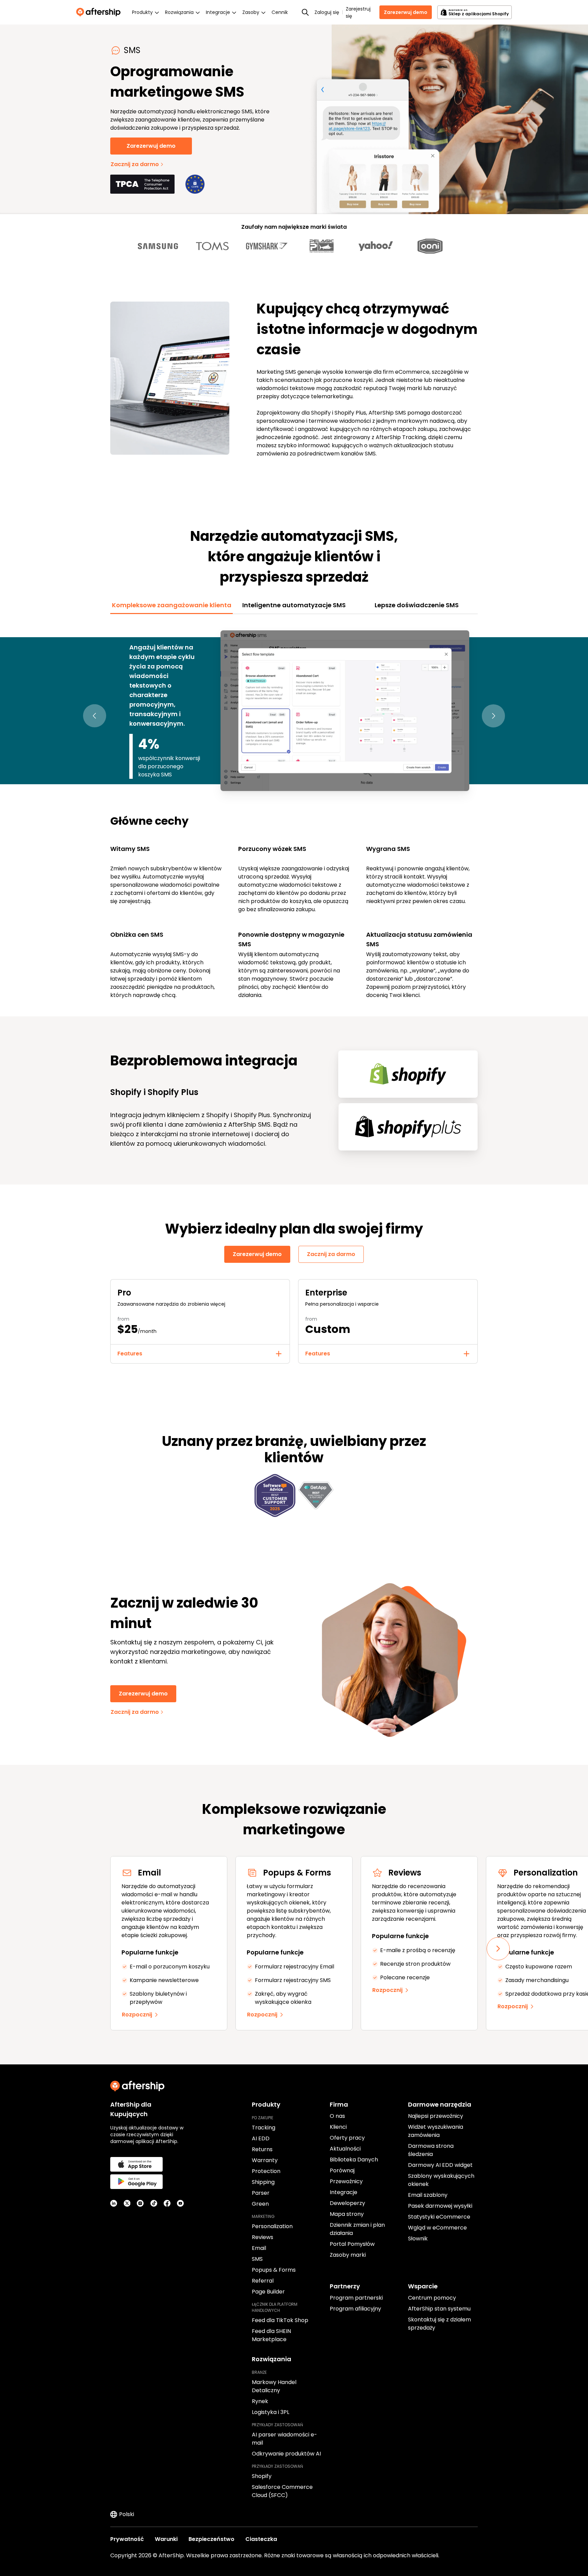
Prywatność (127, 2539)
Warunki (166, 2539)
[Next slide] (498, 1949)
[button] (95, 716)
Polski (127, 2514)
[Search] (305, 12)
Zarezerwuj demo (406, 12)
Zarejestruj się (358, 12)
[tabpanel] (294, 811)
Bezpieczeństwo (211, 2539)
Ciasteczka (261, 2539)
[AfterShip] (100, 12)
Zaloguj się (327, 12)
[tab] (171, 605)
